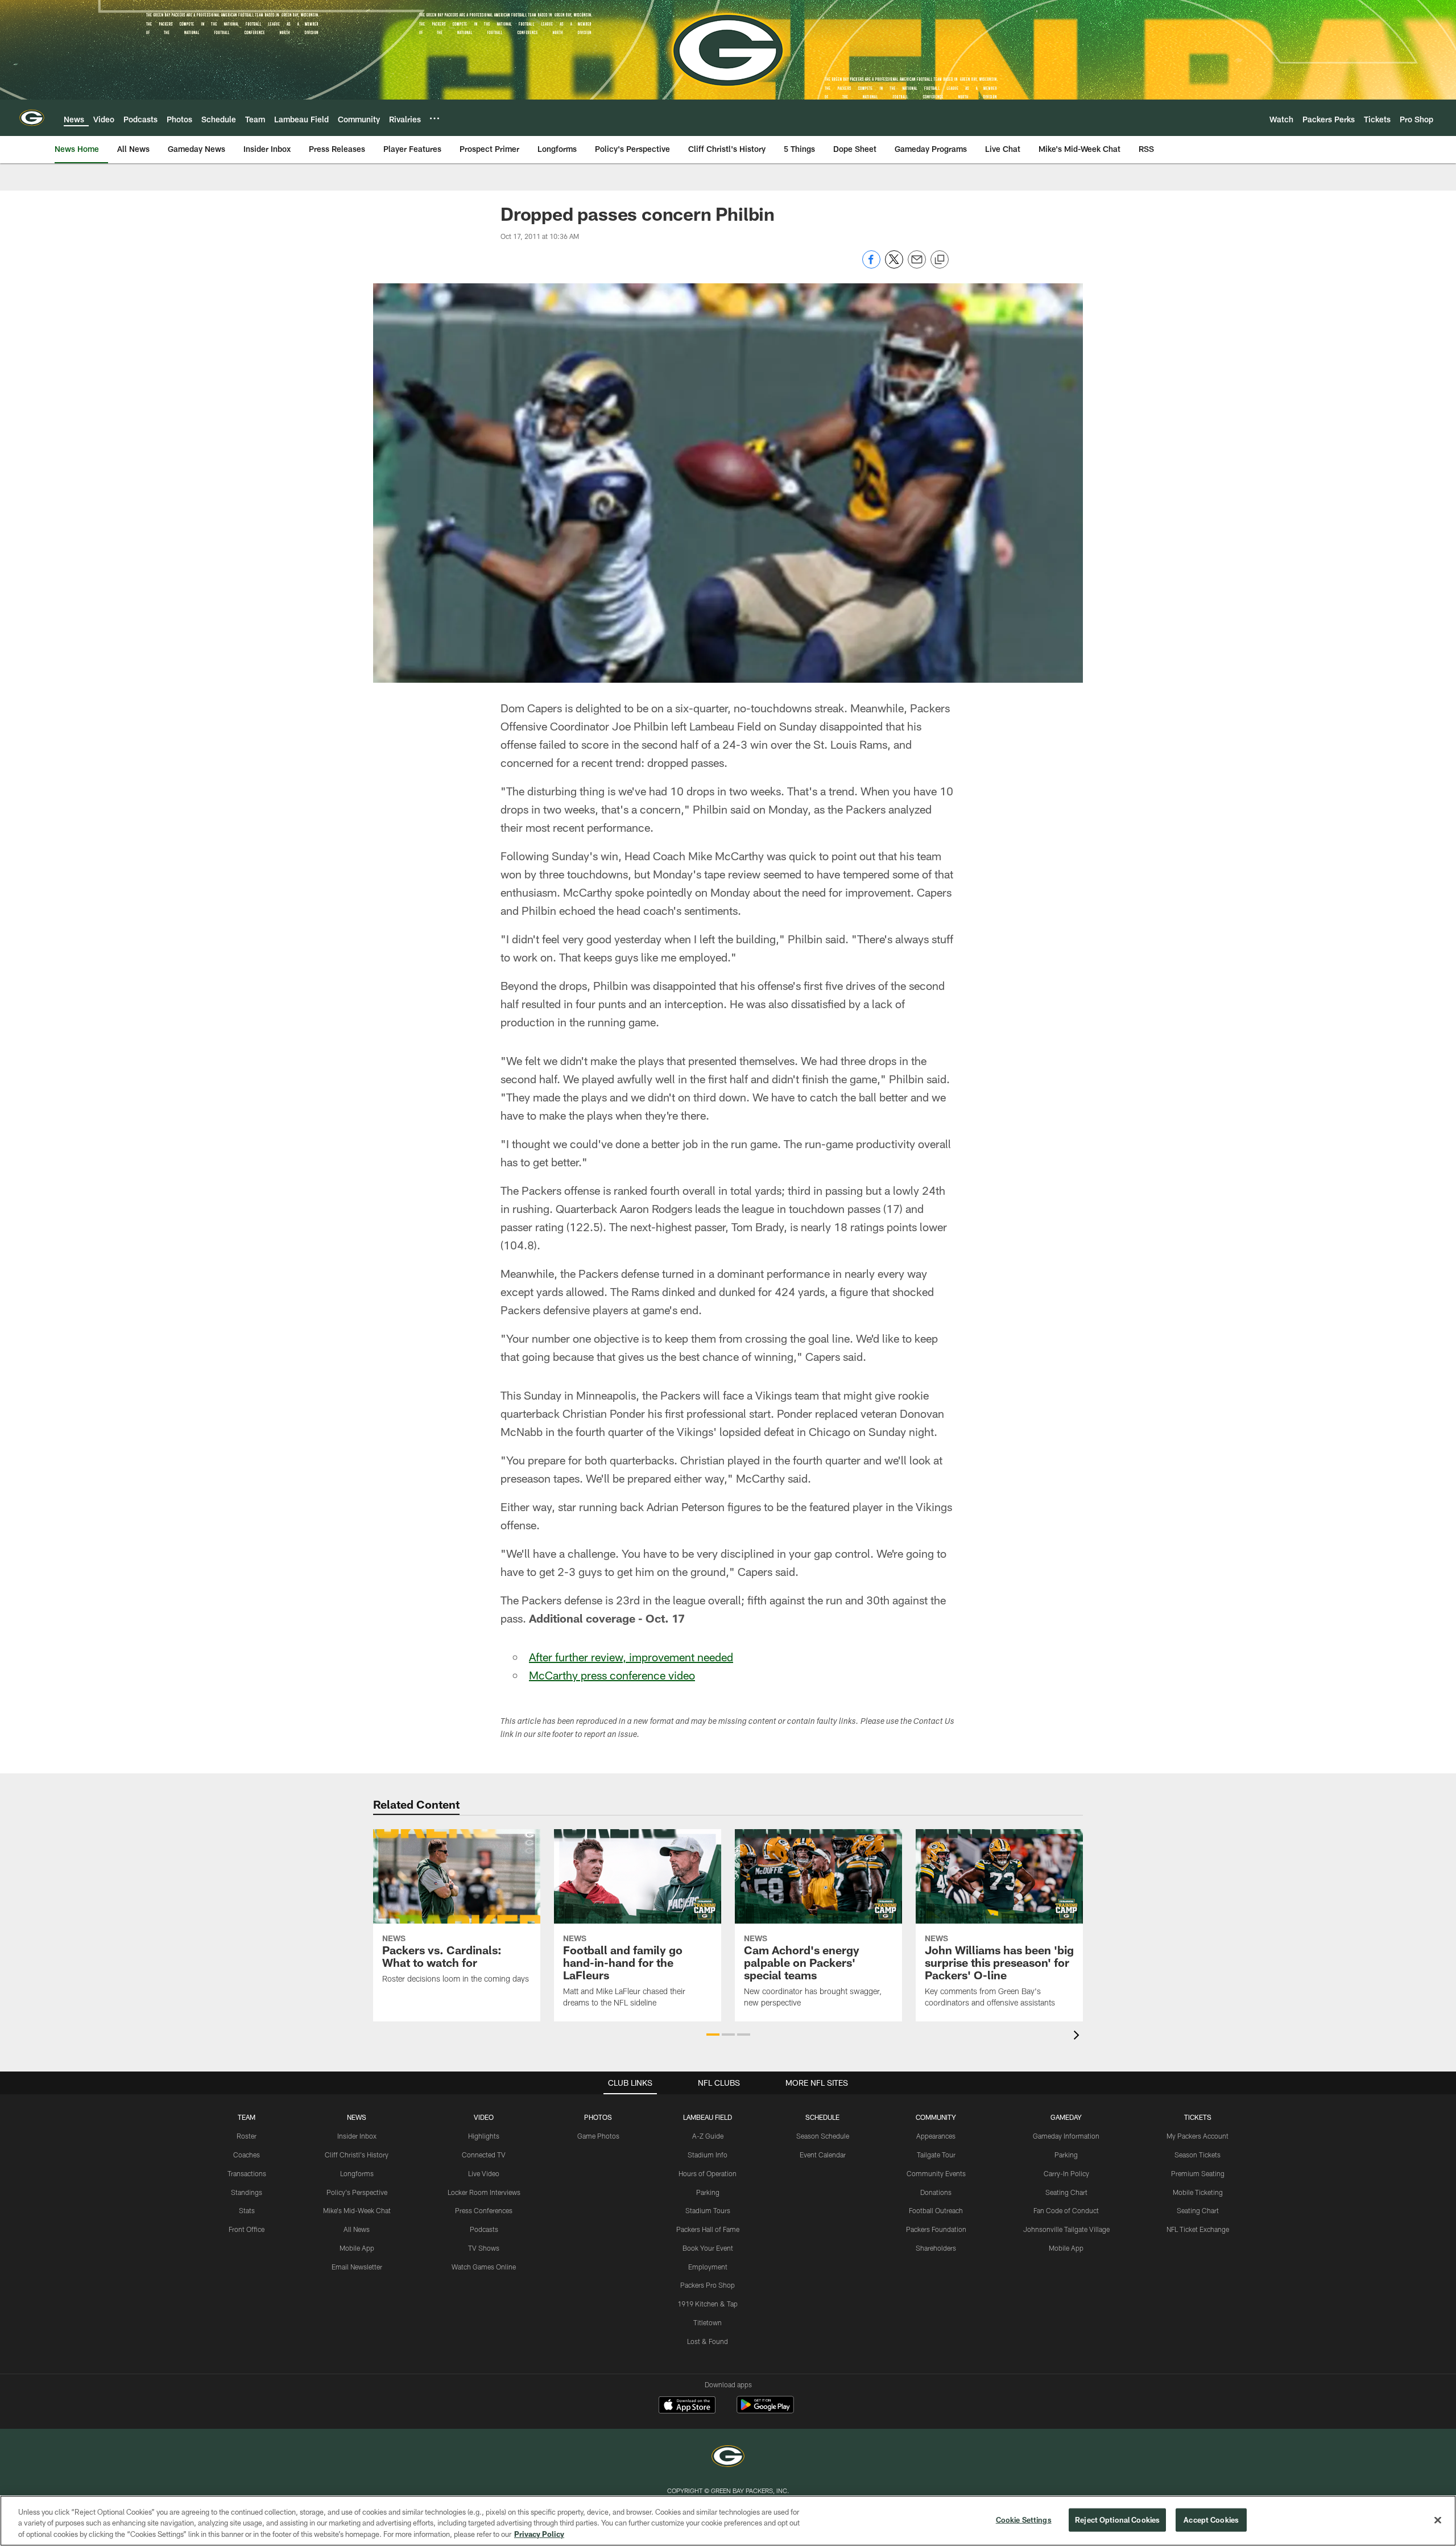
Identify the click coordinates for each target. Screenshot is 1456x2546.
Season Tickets (1198, 2155)
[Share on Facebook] (871, 265)
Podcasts (484, 2229)
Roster (247, 2136)
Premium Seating (1198, 2173)
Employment (708, 2267)
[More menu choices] (435, 118)
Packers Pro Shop (708, 2285)
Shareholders (936, 2248)
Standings (247, 2192)
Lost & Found (708, 2341)
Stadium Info (708, 2155)
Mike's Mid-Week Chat (357, 2210)
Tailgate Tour (936, 2155)
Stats (247, 2210)
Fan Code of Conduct (1066, 2210)
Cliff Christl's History (357, 2155)
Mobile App (357, 2248)
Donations (936, 2192)
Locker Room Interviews (484, 2192)
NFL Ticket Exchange (1198, 2229)
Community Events (936, 2173)
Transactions (247, 2173)
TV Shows (484, 2248)
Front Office (247, 2229)
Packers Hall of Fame (708, 2229)
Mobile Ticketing (1198, 2192)
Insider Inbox (357, 2136)
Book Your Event (708, 2248)
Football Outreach (936, 2210)
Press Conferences (484, 2210)
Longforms (357, 2173)
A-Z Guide (708, 2136)
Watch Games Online (484, 2267)
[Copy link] (940, 260)
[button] (713, 2035)
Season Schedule (823, 2136)
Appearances (936, 2136)
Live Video (484, 2173)
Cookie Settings (1024, 2519)
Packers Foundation (936, 2229)
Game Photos (598, 2136)
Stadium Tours (708, 2210)
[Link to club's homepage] (32, 118)
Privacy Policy (539, 2534)
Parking (708, 2192)
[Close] (1438, 2520)
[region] (728, 2521)
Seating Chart (1066, 2192)
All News (357, 2229)
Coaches (247, 2155)
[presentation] (1078, 2037)
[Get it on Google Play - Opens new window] (765, 2410)
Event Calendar (823, 2155)
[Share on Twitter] (894, 265)
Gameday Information (1066, 2136)
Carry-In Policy (1066, 2173)
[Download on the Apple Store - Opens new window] (687, 2406)
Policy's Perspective (357, 2192)
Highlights (484, 2136)
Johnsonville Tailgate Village (1066, 2229)
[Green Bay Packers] (728, 2458)
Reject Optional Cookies (1117, 2519)
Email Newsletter (357, 2267)
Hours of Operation (708, 2173)
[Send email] (917, 265)
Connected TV (484, 2155)
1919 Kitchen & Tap (708, 2304)
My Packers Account (1198, 2136)
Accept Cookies (1211, 2519)
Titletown (708, 2322)
